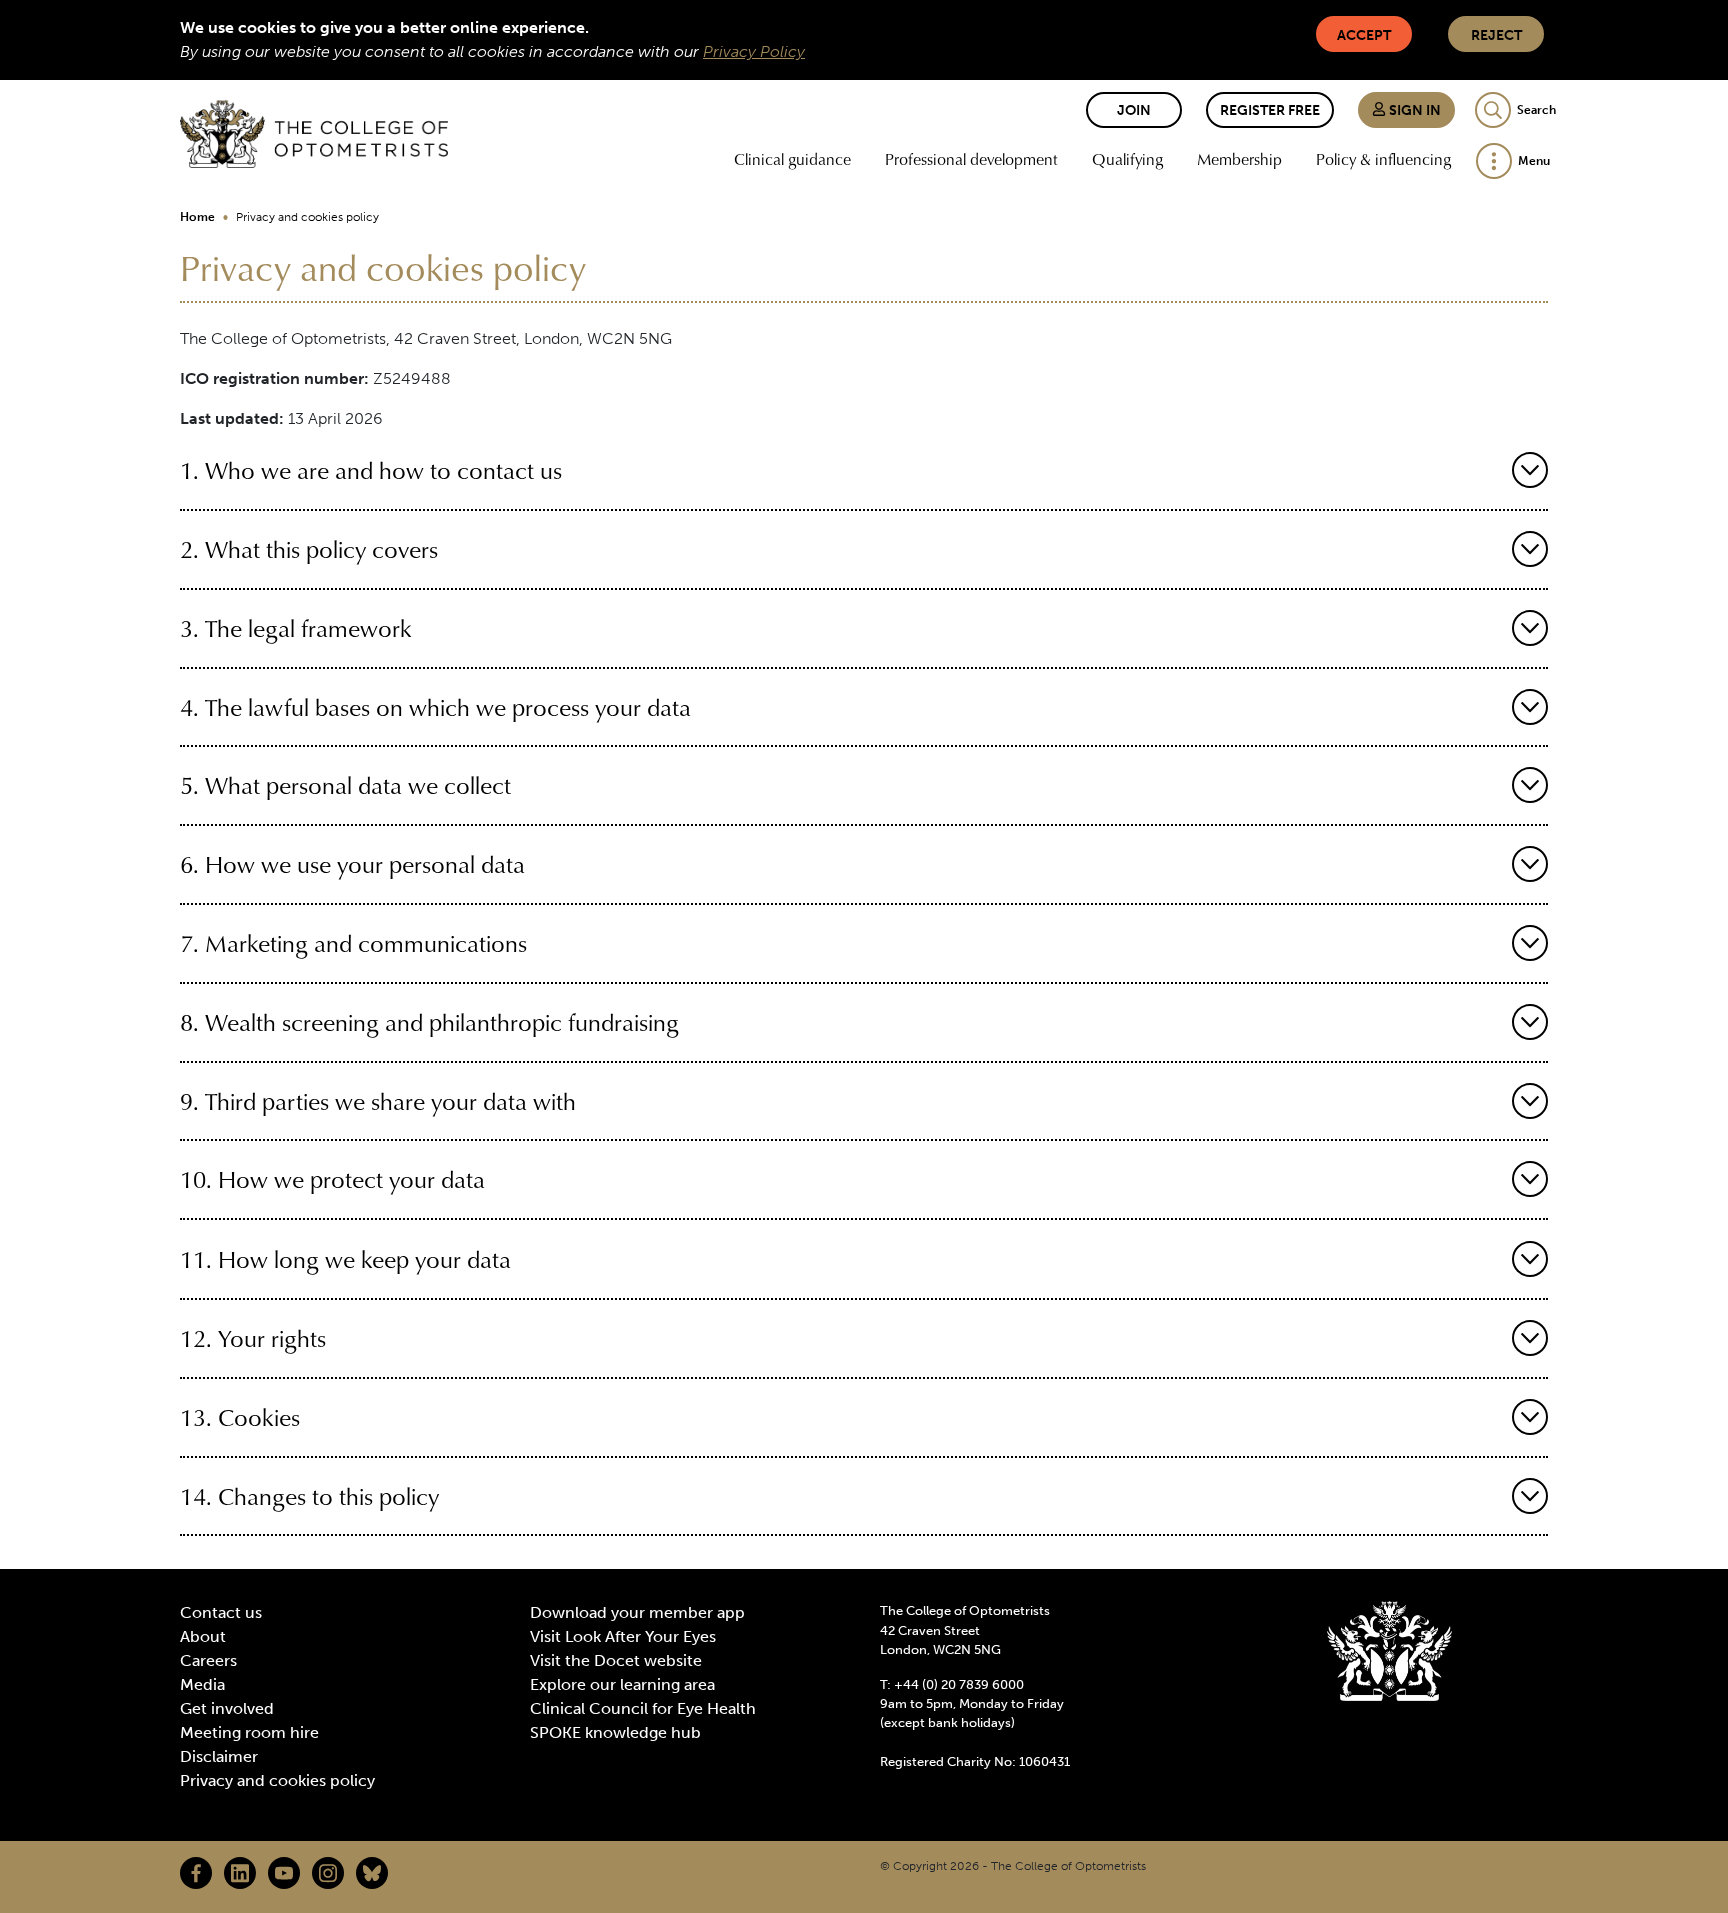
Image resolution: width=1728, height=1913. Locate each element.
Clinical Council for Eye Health (643, 1708)
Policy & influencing (1383, 159)
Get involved (227, 1708)
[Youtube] (284, 1873)
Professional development (971, 159)
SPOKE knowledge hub (615, 1732)
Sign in (1413, 110)
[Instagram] (328, 1873)
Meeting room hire (249, 1732)
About (203, 1636)
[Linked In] (240, 1873)
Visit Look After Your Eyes (623, 1636)
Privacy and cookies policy (277, 1780)
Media (202, 1684)
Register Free (1270, 110)
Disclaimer (219, 1756)
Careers (208, 1660)
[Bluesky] (372, 1873)
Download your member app (637, 1612)
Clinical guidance (792, 159)
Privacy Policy (754, 51)
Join (1134, 110)
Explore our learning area (622, 1684)
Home (197, 217)
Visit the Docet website (616, 1660)
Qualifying (1127, 159)
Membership (1239, 159)
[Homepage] (314, 134)
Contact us (221, 1612)
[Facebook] (196, 1873)
